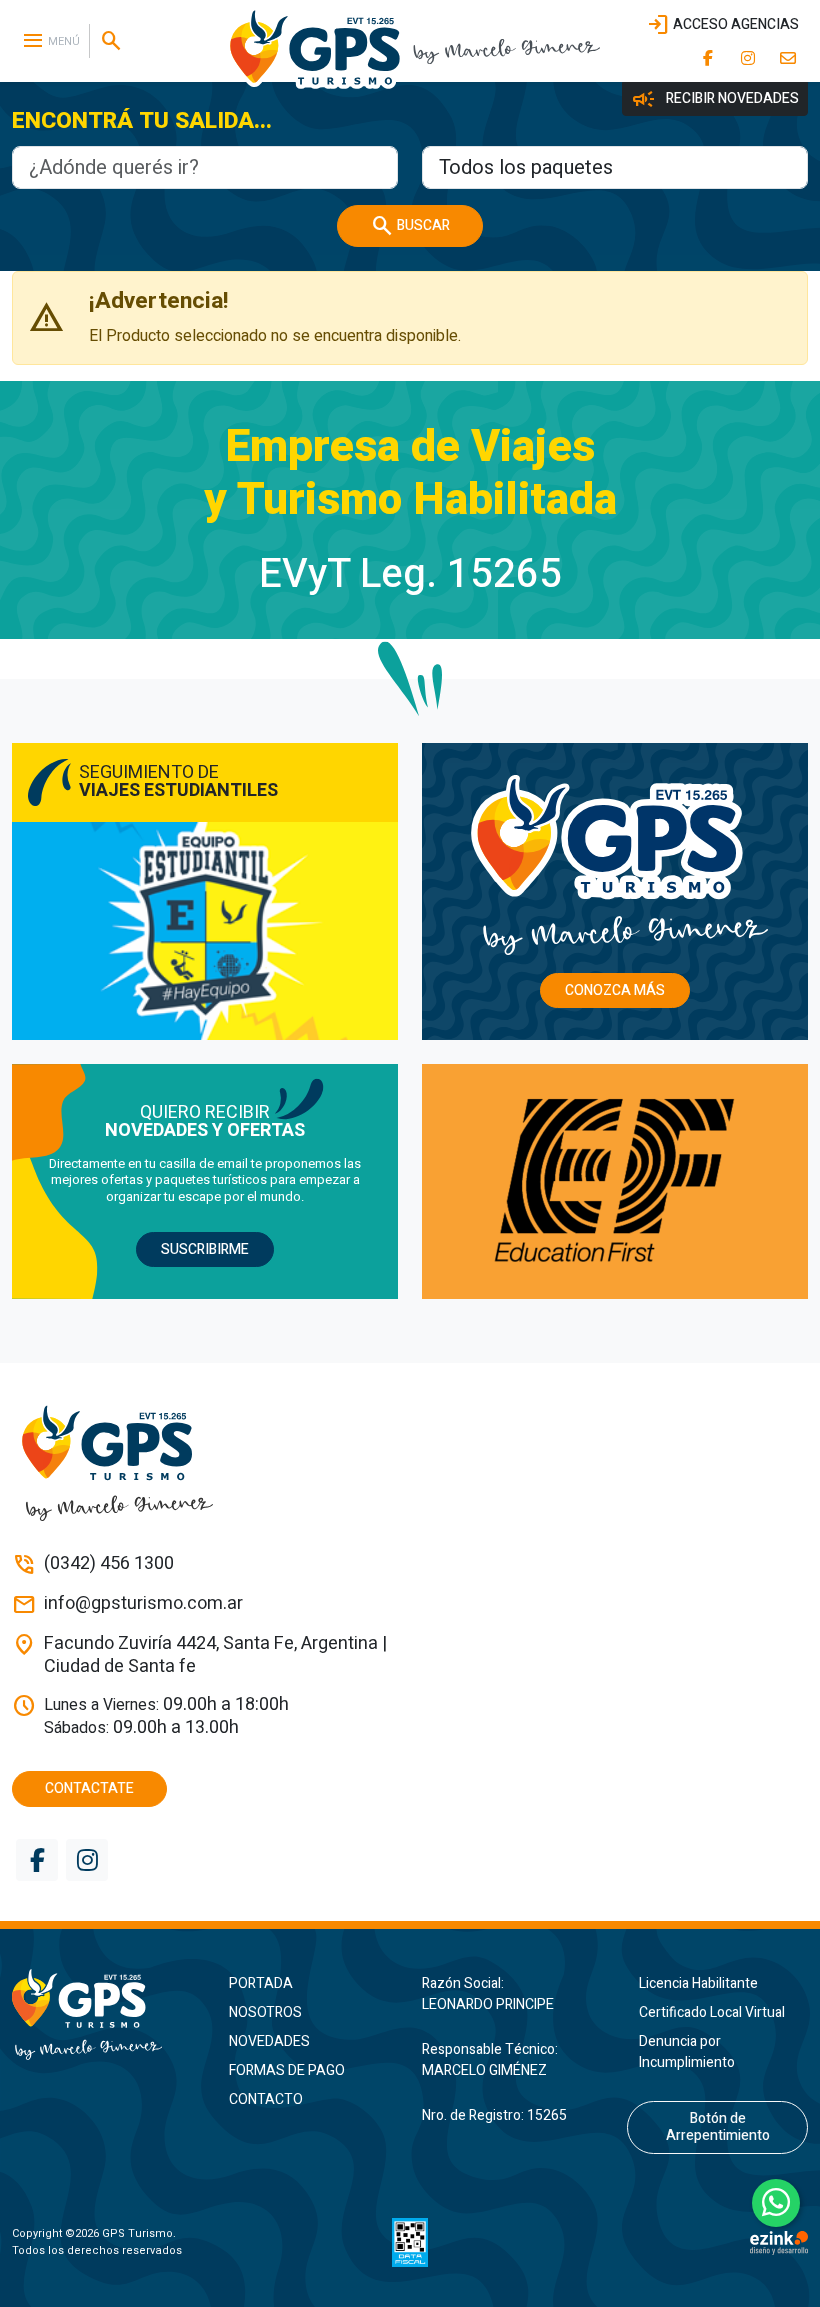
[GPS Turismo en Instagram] (748, 58)
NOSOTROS (265, 2012)
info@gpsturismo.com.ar (143, 1605)
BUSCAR (410, 226)
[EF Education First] (615, 1181)
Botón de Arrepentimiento (718, 2127)
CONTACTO (266, 2099)
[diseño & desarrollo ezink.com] (779, 2242)
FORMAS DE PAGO (287, 2070)
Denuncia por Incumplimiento (687, 2052)
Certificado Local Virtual (712, 2012)
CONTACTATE (89, 1788)
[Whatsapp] (776, 2203)
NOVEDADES (269, 2041)
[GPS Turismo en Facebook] (708, 58)
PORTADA (261, 1983)
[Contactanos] (788, 58)
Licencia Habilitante (698, 1983)
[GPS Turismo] (102, 2014)
